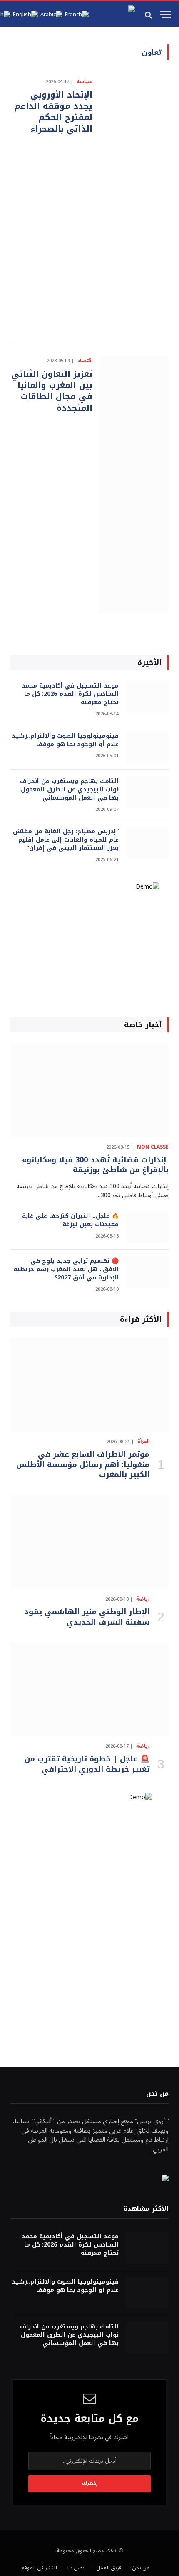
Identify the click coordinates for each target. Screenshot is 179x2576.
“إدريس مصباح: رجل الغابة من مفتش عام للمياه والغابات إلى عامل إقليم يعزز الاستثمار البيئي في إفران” (66, 840)
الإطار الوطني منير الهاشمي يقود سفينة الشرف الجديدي (87, 1617)
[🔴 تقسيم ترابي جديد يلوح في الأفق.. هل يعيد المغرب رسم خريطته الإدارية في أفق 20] (147, 1272)
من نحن (141, 2568)
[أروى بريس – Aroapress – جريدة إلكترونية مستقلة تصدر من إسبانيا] (115, 15)
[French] (77, 15)
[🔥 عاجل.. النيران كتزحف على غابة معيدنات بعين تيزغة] (147, 1227)
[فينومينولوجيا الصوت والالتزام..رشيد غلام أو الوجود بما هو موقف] (147, 747)
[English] (25, 15)
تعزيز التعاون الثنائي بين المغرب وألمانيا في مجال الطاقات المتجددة (52, 391)
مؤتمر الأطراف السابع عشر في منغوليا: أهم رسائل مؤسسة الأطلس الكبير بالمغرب (83, 1465)
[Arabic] (51, 15)
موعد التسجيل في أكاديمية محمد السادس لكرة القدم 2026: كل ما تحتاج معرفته (70, 694)
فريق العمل (109, 2568)
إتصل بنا (77, 2568)
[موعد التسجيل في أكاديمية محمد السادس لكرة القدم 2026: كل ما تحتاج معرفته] (147, 697)
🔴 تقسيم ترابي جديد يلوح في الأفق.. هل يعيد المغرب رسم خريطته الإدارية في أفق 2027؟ (66, 1269)
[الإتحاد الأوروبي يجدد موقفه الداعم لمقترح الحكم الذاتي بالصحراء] (134, 206)
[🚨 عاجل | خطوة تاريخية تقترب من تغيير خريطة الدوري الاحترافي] (89, 1689)
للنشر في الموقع (39, 2568)
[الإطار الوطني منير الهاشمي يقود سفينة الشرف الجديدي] (89, 1542)
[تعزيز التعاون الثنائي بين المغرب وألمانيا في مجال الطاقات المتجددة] (134, 485)
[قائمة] (165, 15)
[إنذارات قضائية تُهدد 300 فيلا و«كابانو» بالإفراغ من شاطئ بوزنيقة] (89, 1090)
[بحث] (149, 15)
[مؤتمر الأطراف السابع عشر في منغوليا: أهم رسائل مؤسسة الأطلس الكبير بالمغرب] (89, 1385)
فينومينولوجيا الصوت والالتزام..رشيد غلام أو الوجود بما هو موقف (65, 740)
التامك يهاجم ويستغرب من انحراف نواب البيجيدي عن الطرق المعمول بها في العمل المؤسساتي (69, 789)
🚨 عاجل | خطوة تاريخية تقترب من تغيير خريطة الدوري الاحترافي (87, 1764)
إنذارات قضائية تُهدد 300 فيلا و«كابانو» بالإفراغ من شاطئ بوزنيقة (95, 1165)
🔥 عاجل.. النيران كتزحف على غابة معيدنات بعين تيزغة (70, 1220)
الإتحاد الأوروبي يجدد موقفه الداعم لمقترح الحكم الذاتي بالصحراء (53, 112)
